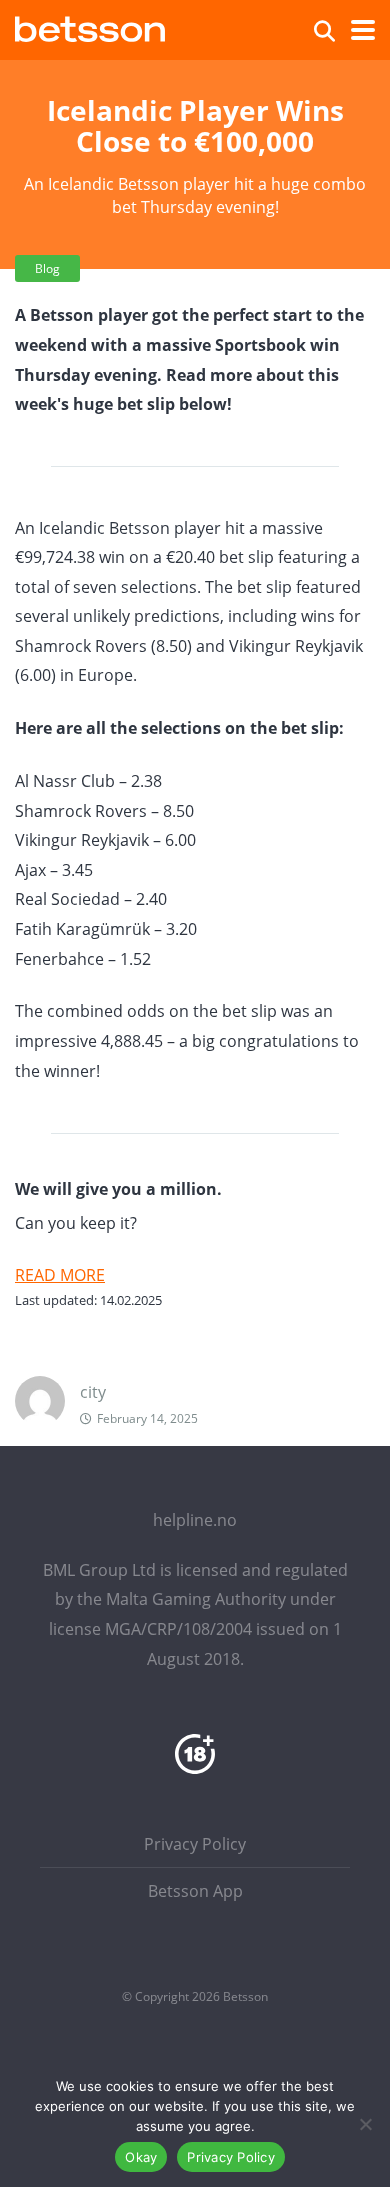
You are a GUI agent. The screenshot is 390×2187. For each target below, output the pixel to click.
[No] (365, 2124)
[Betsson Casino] (90, 26)
